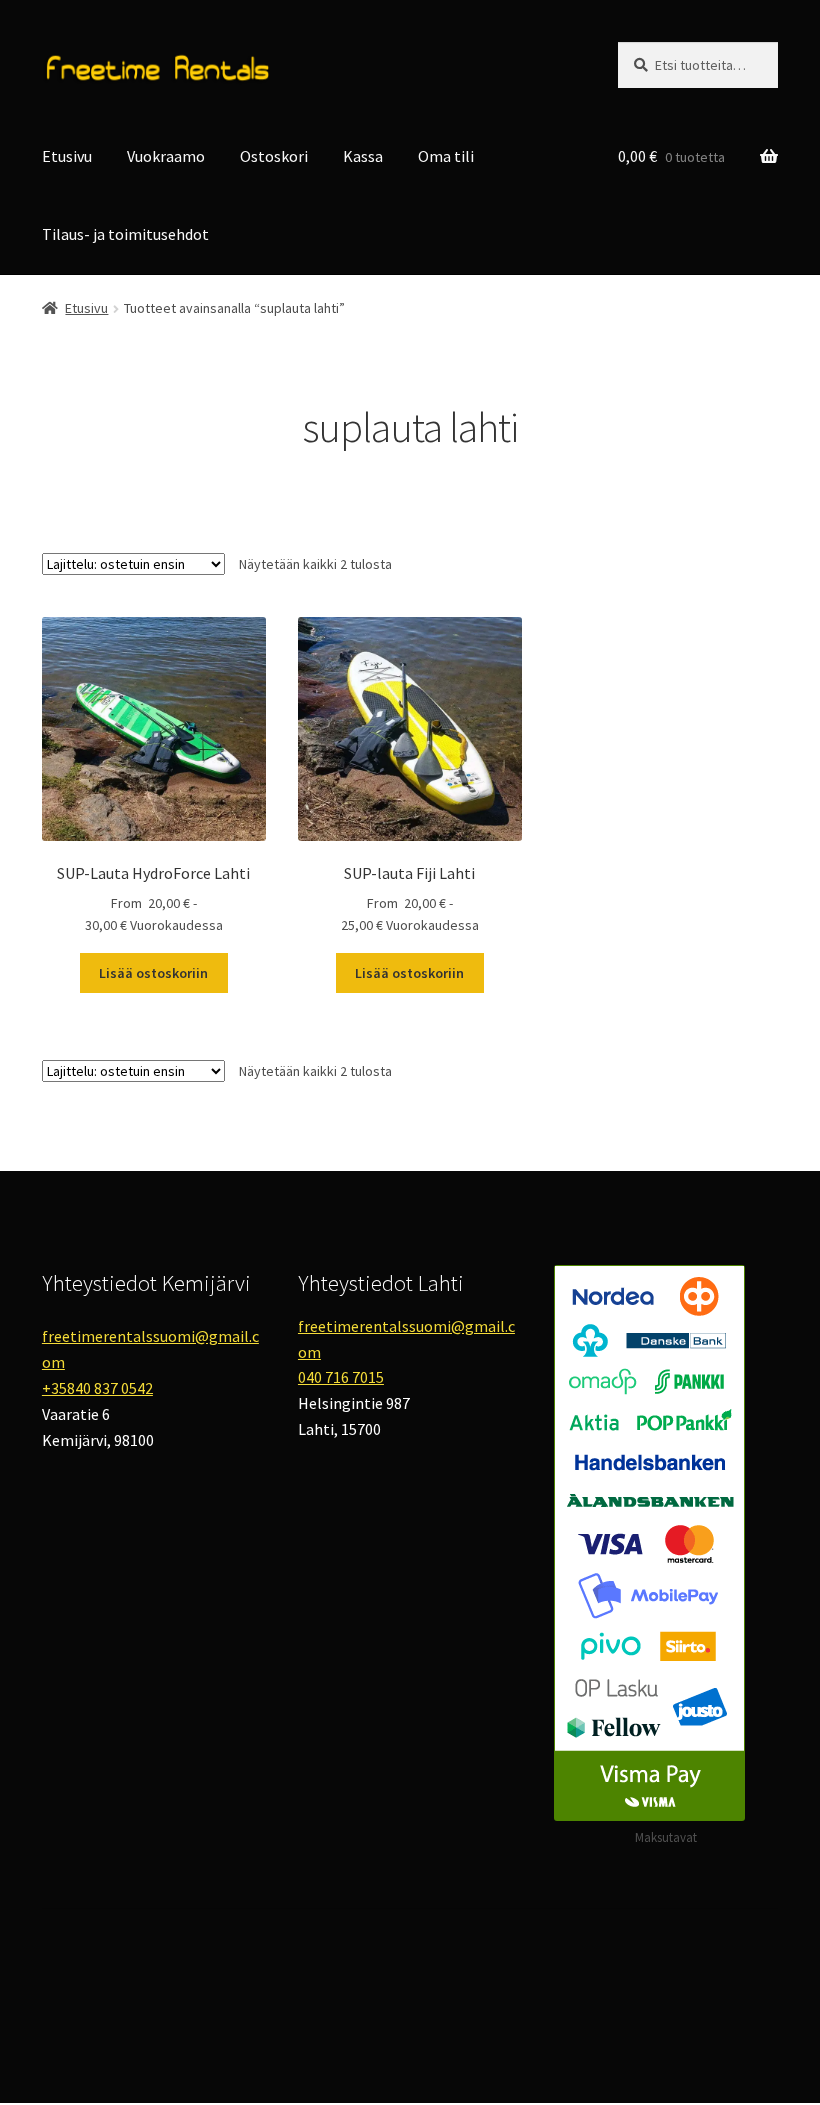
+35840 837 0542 (97, 1388)
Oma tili (446, 156)
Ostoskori (274, 156)
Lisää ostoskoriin (153, 973)
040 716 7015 (341, 1377)
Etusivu (67, 156)
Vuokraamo (166, 156)
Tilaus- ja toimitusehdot (125, 234)
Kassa (363, 156)
